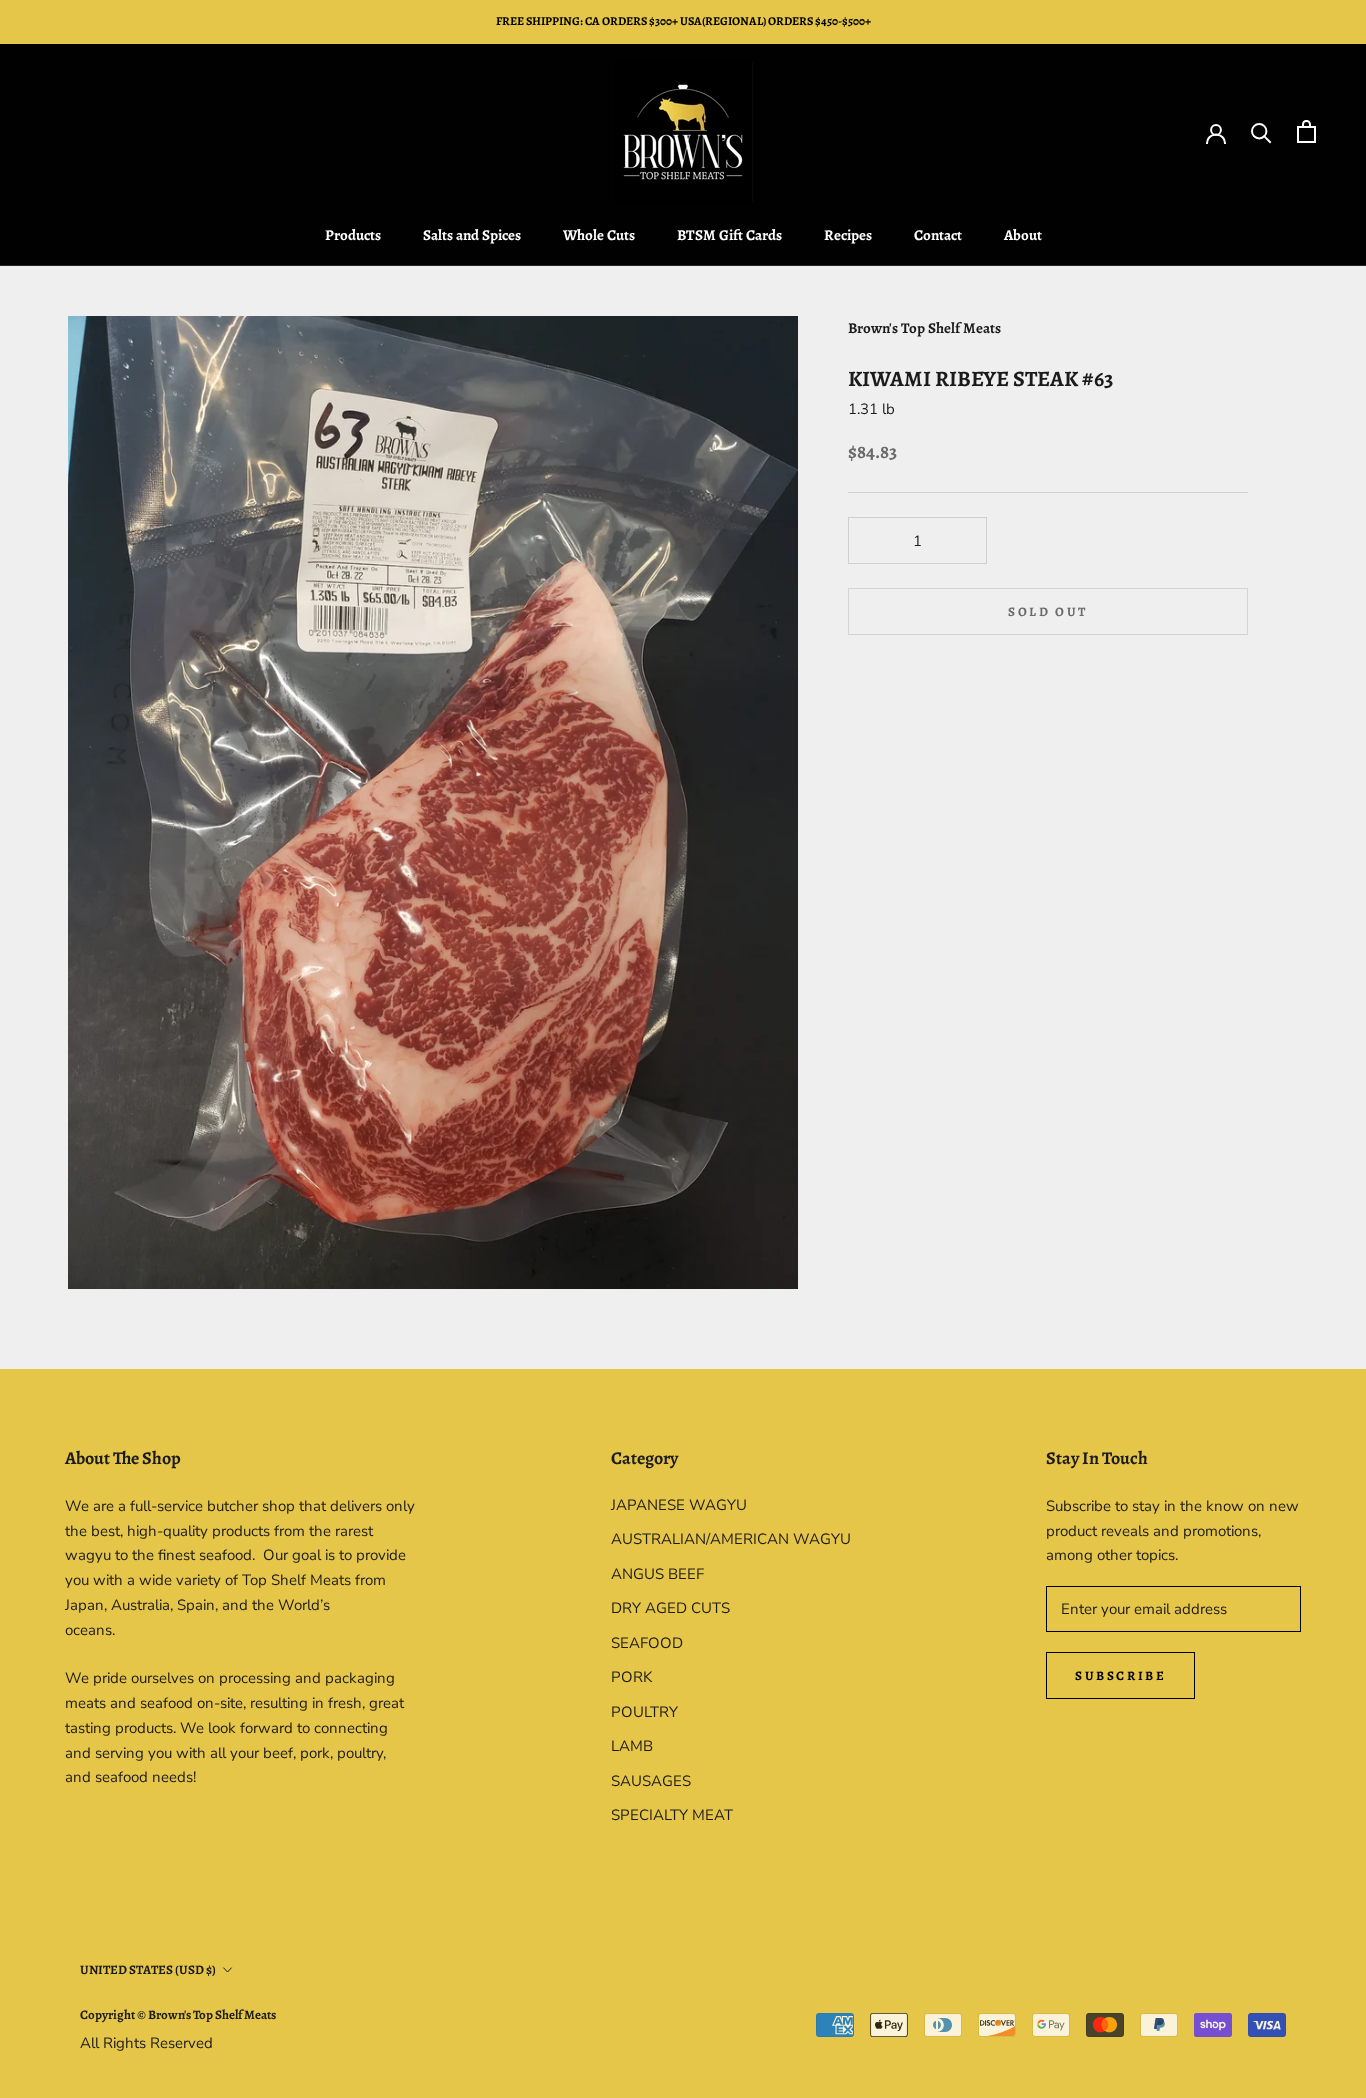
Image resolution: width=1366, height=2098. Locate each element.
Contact (938, 235)
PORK (631, 1677)
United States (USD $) (148, 1969)
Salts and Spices (472, 235)
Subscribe (1120, 1675)
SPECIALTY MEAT (672, 1815)
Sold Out (1048, 611)
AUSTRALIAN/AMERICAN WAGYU (731, 1539)
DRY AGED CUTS (670, 1608)
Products (353, 235)
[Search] (1261, 131)
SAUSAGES (651, 1781)
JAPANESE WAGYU (679, 1505)
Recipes (848, 235)
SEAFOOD (647, 1643)
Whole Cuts (599, 235)
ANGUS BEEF (657, 1574)
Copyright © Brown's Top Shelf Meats (178, 2014)
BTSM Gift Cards (729, 235)
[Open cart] (1306, 131)
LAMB (632, 1746)
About (1023, 235)
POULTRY (644, 1712)
